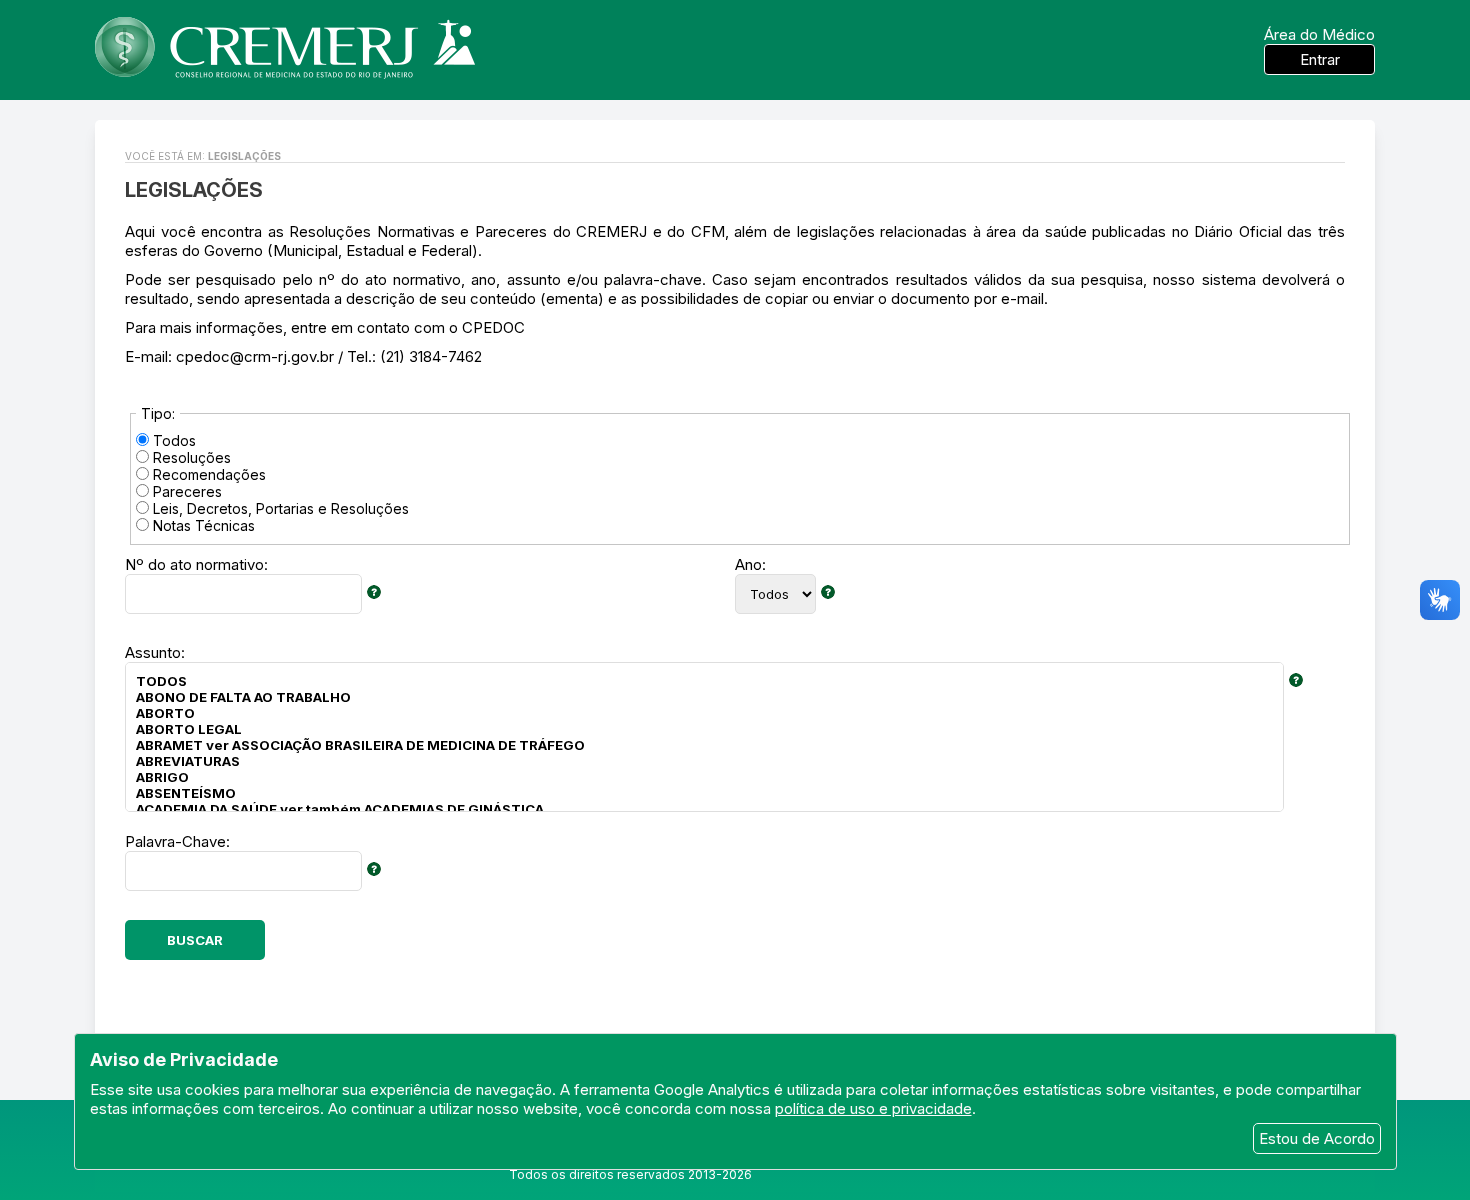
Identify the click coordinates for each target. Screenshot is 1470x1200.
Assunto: (155, 652)
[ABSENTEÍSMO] (704, 793)
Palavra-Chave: (177, 841)
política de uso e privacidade (873, 1108)
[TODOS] (704, 681)
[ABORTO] (704, 713)
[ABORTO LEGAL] (704, 729)
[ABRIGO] (704, 777)
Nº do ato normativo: (196, 564)
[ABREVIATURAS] (704, 761)
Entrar (1320, 59)
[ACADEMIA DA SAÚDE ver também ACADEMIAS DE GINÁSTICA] (704, 809)
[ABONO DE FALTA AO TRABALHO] (704, 697)
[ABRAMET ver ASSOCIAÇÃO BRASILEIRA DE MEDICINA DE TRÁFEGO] (704, 745)
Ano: (750, 564)
